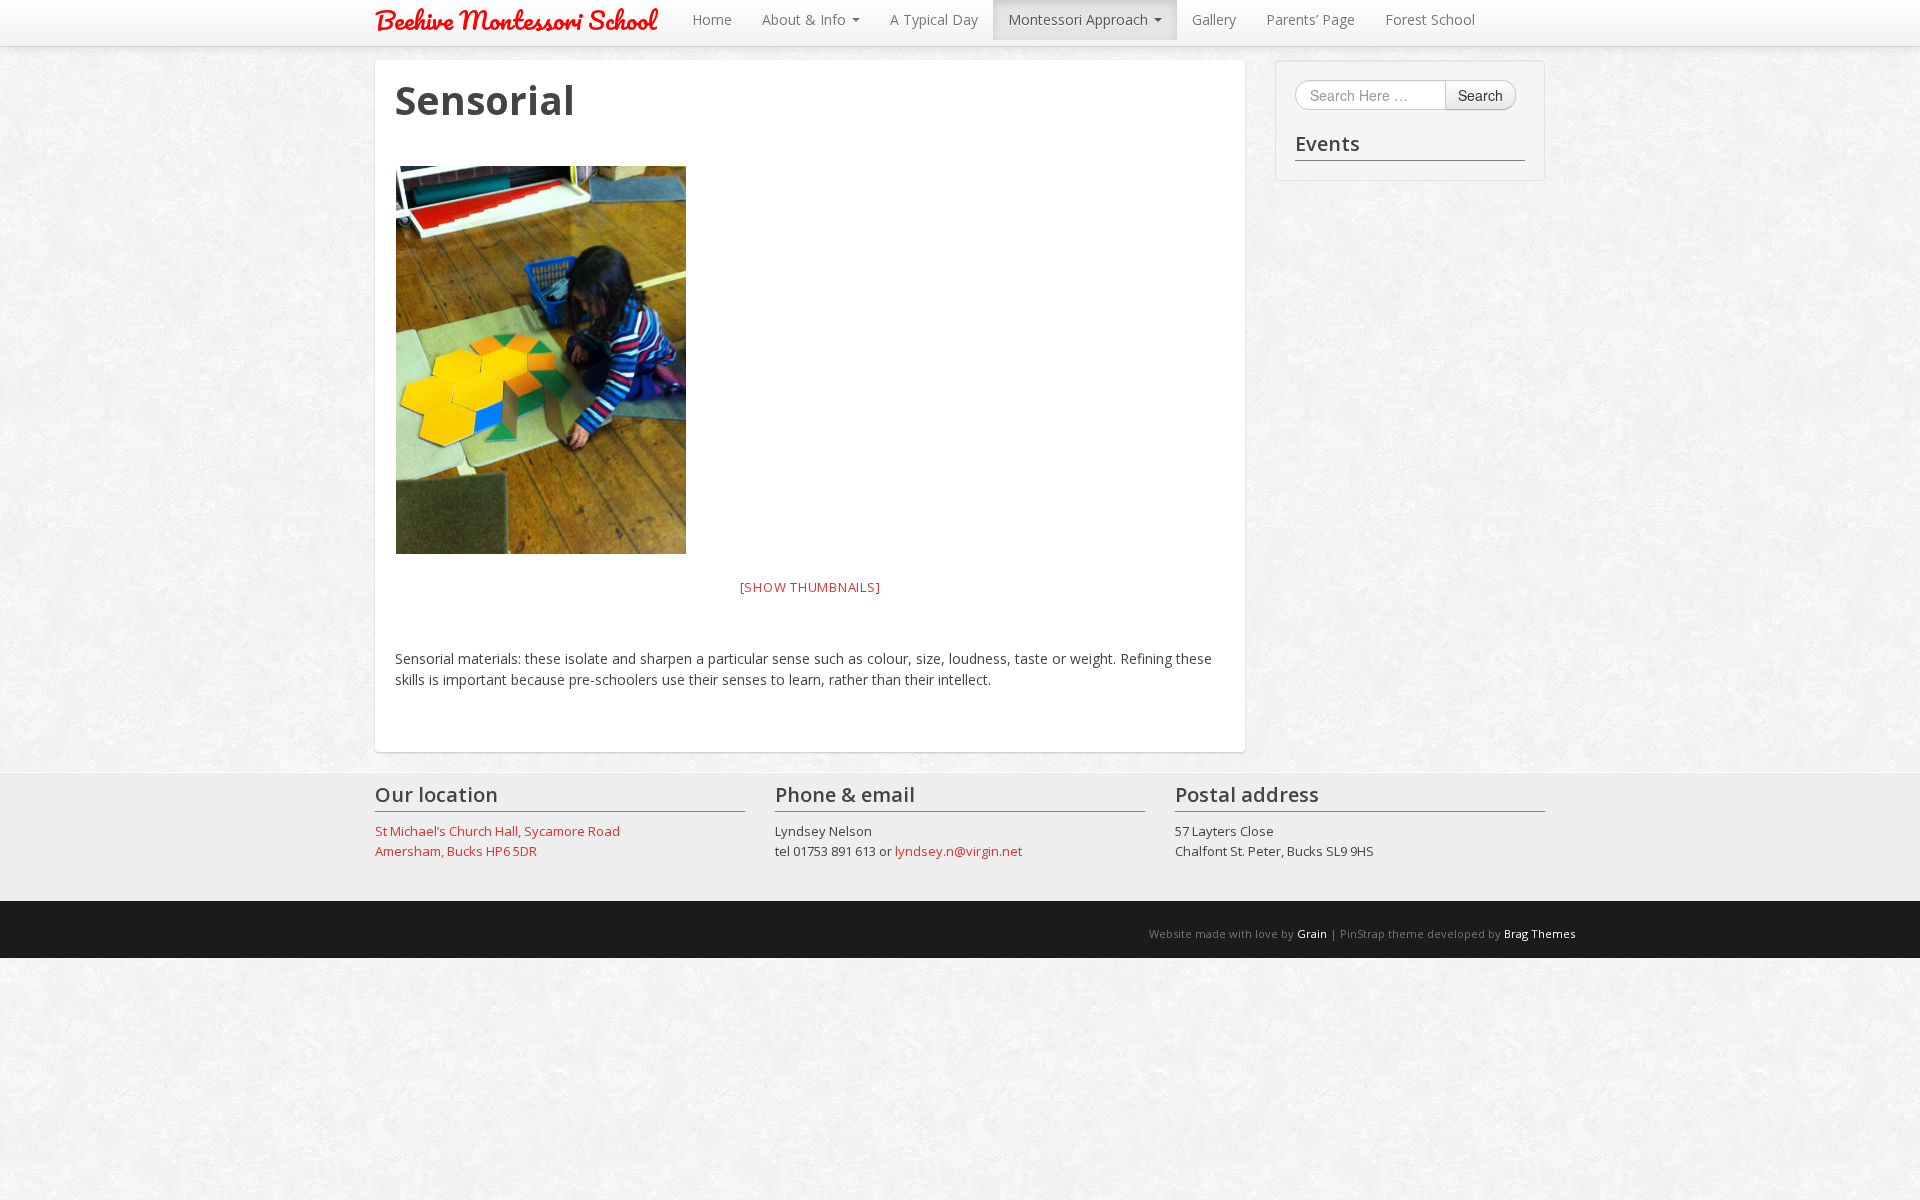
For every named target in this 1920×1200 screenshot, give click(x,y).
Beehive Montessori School (516, 20)
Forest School (1430, 19)
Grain (1312, 933)
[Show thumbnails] (810, 587)
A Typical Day (934, 19)
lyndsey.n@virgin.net (958, 851)
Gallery (1214, 19)
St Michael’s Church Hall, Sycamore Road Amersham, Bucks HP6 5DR (497, 841)
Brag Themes (1539, 933)
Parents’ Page (1310, 19)
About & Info (806, 19)
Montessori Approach (1080, 19)
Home (712, 19)
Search (1480, 95)
